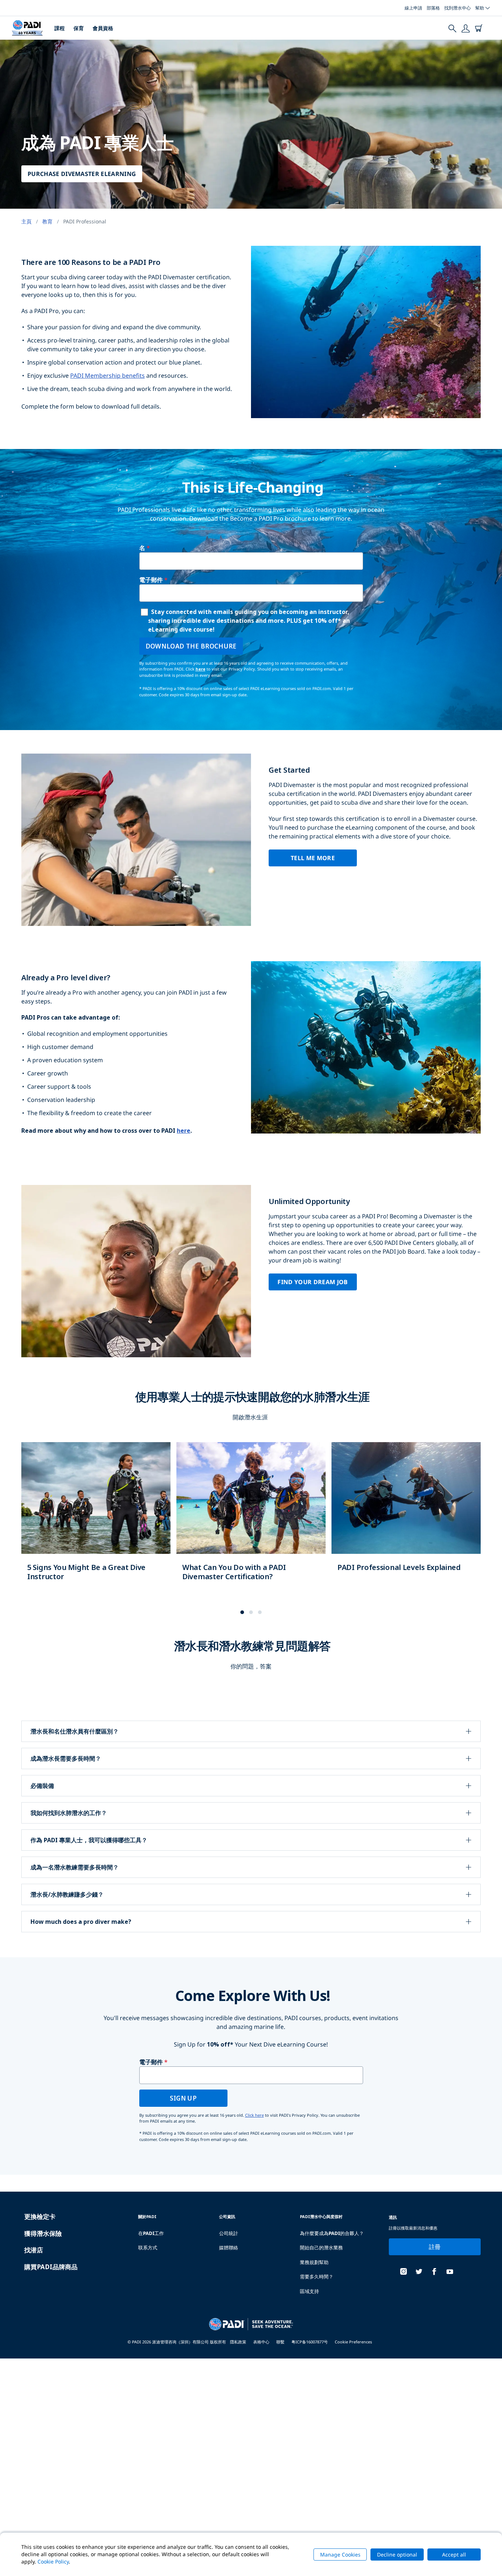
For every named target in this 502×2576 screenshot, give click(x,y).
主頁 (26, 221)
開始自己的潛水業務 (321, 2248)
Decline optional (397, 2555)
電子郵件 (151, 580)
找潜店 (34, 2250)
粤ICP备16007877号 (310, 2342)
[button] (242, 1612)
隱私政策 (238, 2342)
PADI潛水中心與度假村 (321, 2216)
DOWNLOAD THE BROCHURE (191, 646)
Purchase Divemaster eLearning (82, 174)
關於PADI (147, 2216)
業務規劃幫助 (314, 2262)
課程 (60, 28)
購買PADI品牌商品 (51, 2267)
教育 (47, 221)
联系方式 (148, 2248)
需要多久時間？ (317, 2277)
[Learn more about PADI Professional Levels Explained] (406, 1515)
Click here (254, 2115)
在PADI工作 (151, 2233)
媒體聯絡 (229, 2248)
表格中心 (261, 2342)
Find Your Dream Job (313, 1282)
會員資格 (103, 28)
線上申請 (413, 8)
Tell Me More (313, 858)
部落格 (433, 8)
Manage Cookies (340, 2555)
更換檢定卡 (40, 2216)
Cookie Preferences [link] (353, 2342)
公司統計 (229, 2233)
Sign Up (183, 2098)
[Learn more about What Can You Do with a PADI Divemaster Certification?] (251, 1519)
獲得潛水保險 (43, 2233)
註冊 (435, 2247)
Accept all (454, 2555)
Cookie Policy (53, 2561)
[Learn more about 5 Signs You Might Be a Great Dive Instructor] (96, 1519)
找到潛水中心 (458, 8)
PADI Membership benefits (107, 376)
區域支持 (309, 2291)
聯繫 (280, 2342)
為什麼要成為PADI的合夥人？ (332, 2233)
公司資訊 (227, 2216)
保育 (79, 28)
